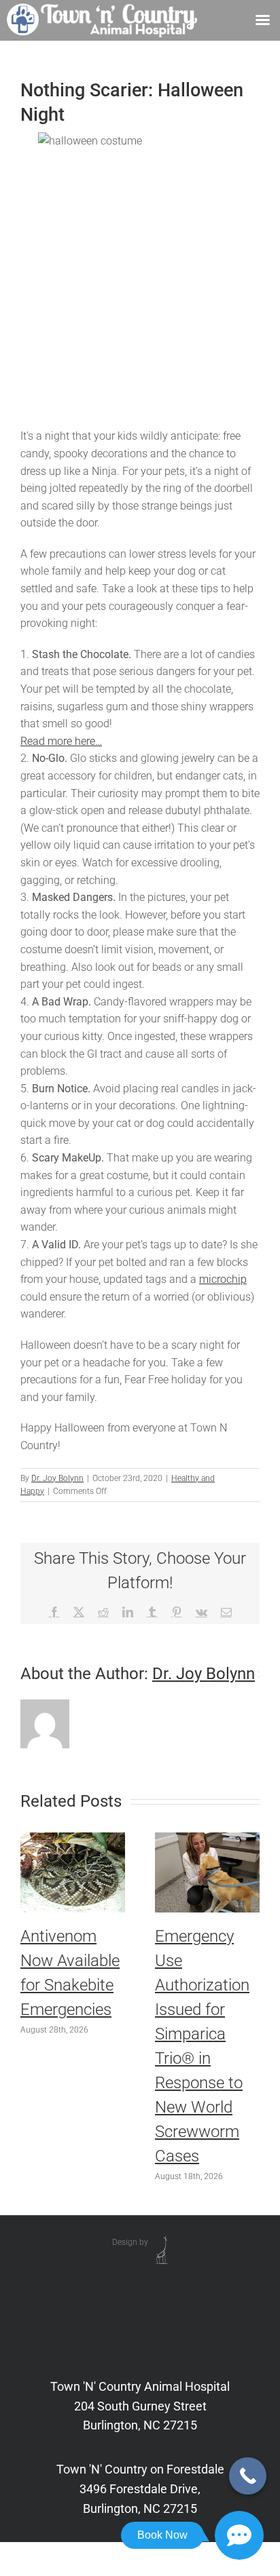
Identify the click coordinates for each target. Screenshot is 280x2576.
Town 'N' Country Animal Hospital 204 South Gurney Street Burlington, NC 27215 (140, 2406)
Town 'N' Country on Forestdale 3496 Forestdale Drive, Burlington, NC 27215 (140, 2489)
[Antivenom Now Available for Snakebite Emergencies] (73, 1839)
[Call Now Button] (248, 2476)
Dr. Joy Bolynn (57, 1478)
